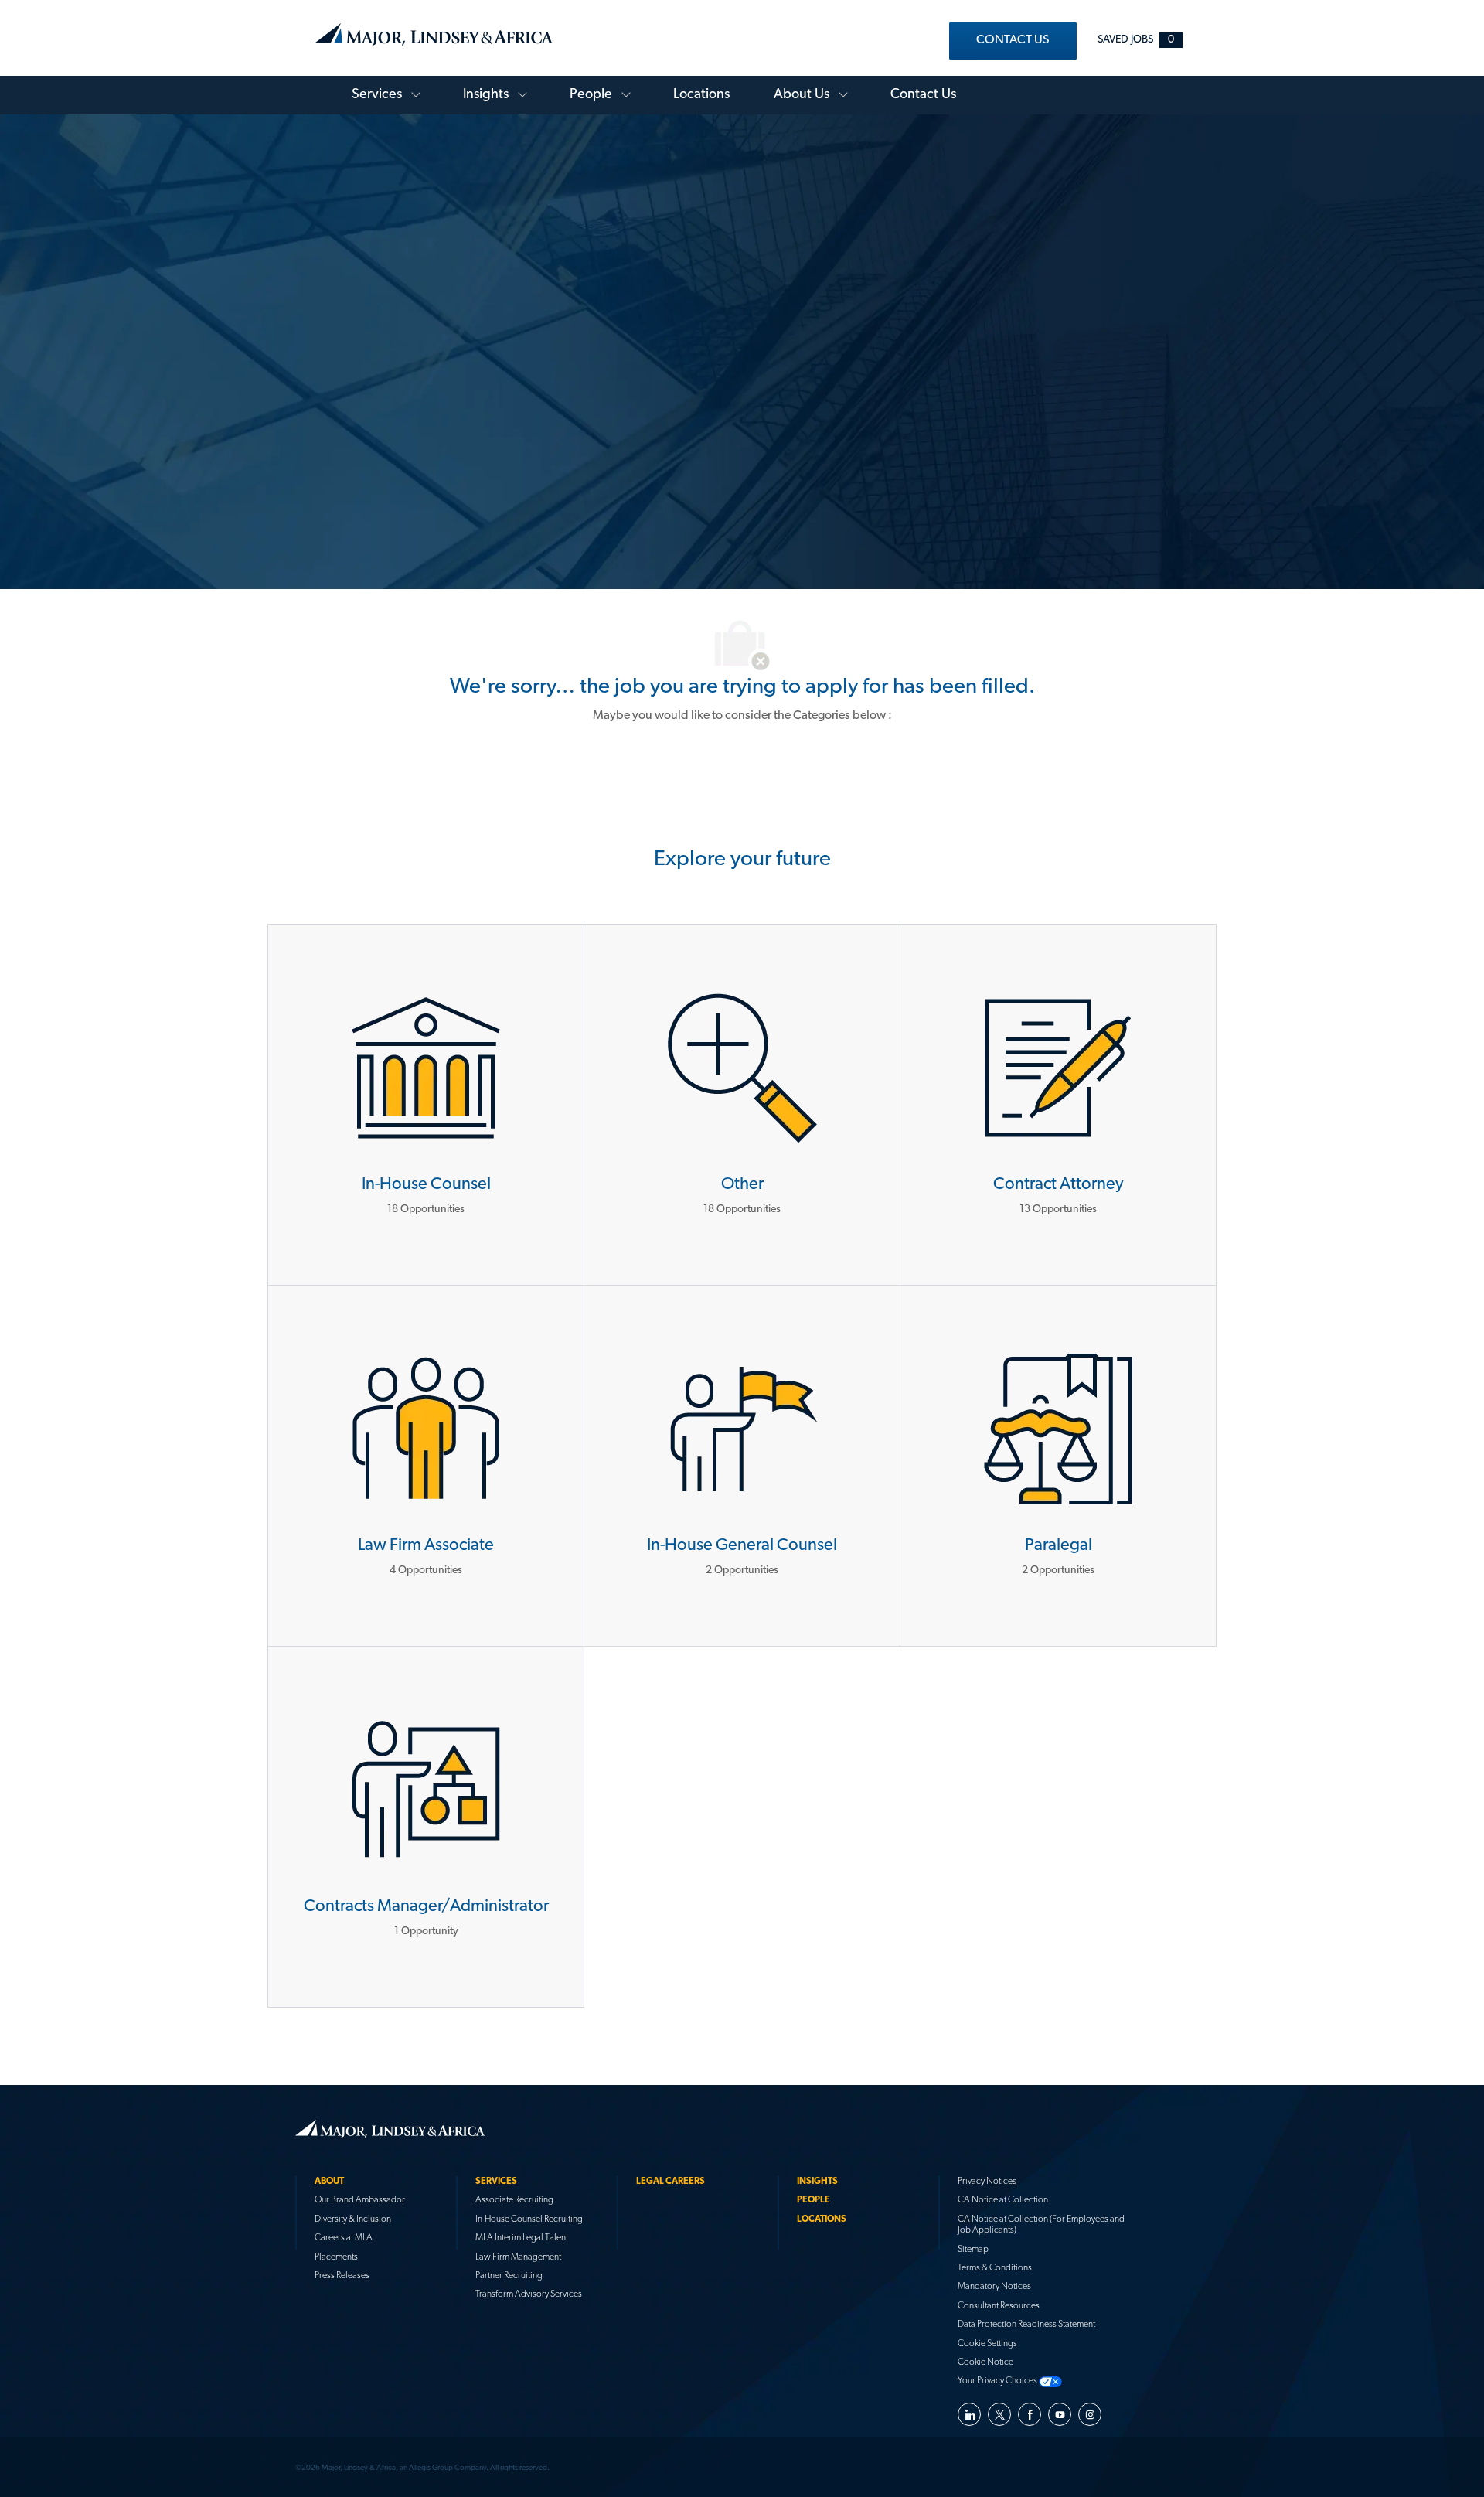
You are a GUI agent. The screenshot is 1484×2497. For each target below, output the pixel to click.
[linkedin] (969, 2414)
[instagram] (1090, 2414)
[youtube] (1060, 2414)
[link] (1013, 41)
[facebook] (1030, 2414)
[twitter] (999, 2414)
